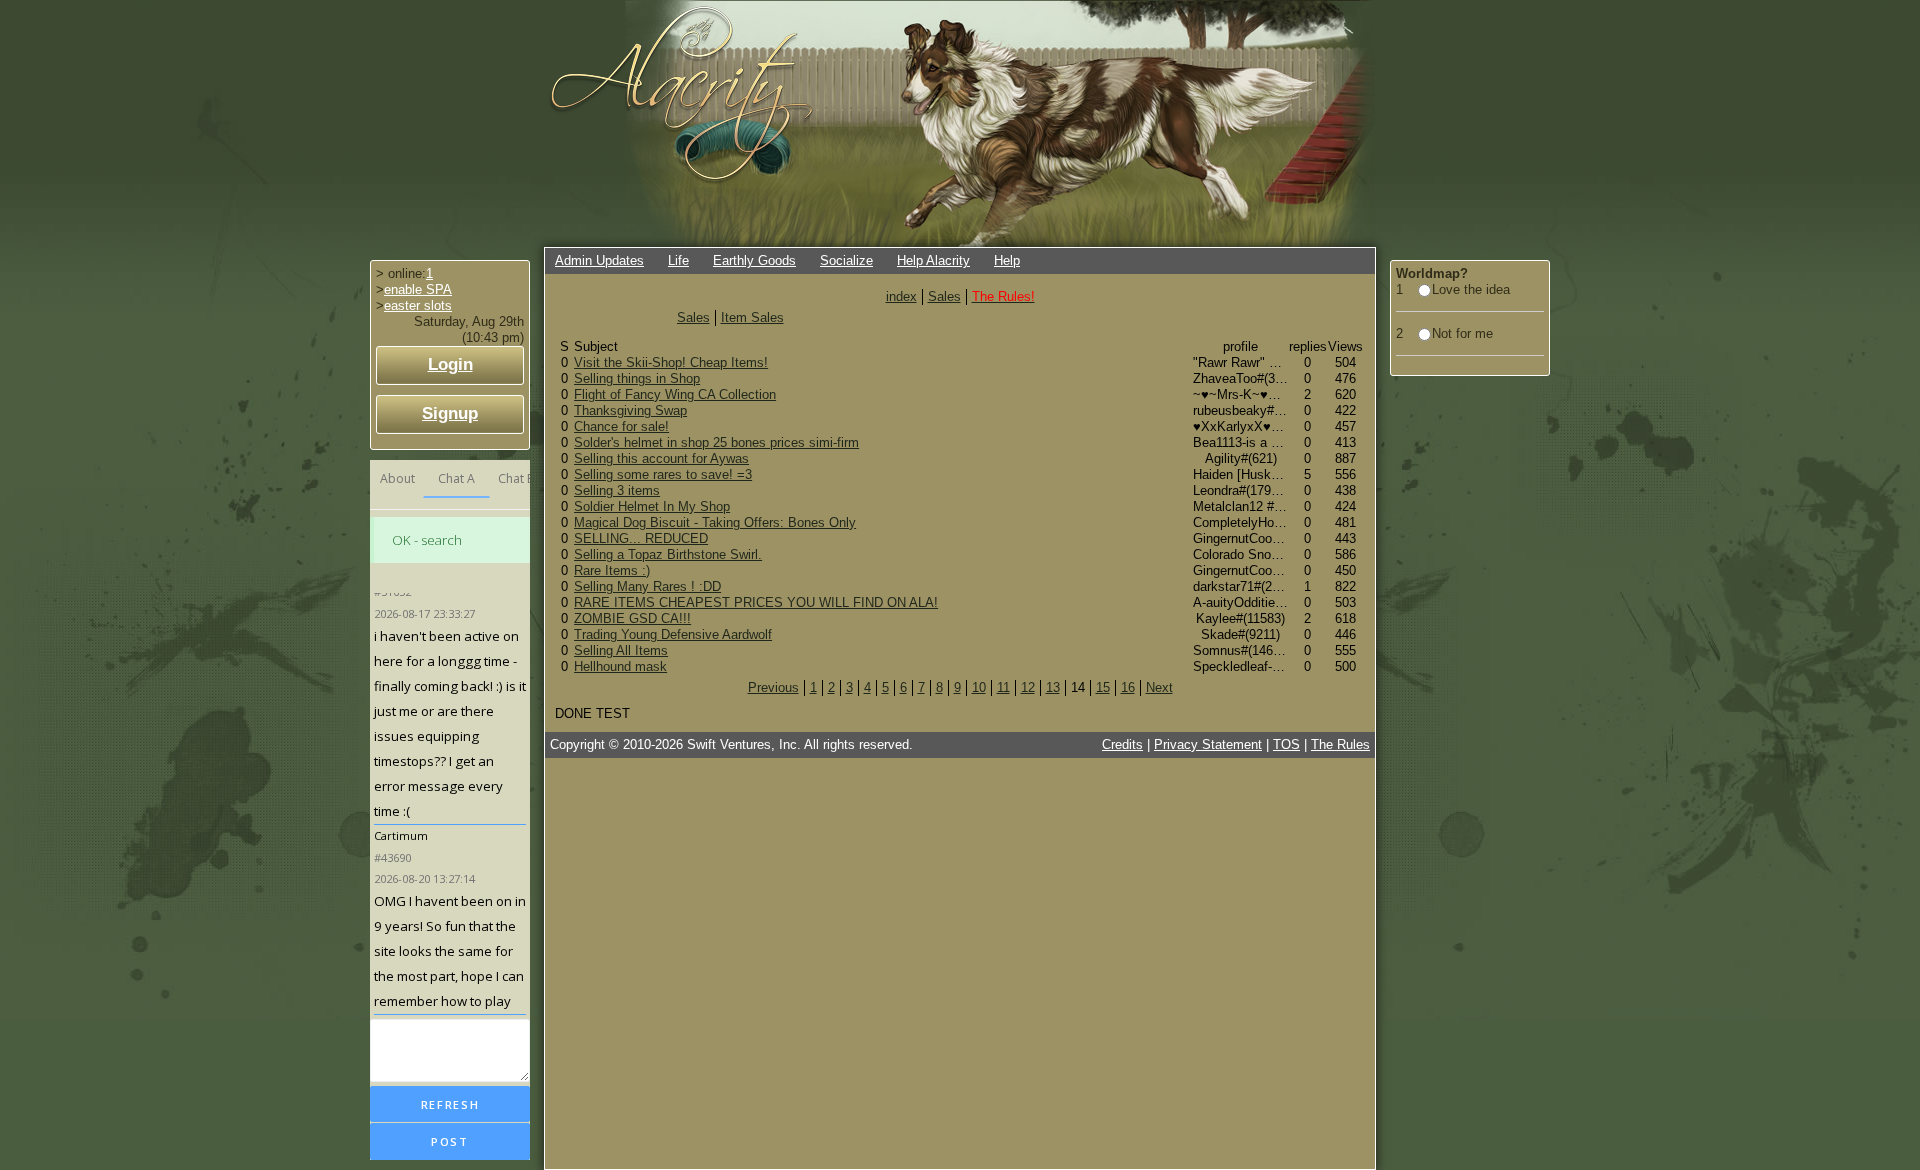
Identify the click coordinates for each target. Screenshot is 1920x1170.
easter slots (418, 305)
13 (1053, 687)
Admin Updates (599, 260)
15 (1103, 687)
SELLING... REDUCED (641, 538)
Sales (944, 296)
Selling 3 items (617, 490)
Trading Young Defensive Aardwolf (673, 634)
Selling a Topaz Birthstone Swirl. (668, 554)
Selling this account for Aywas (661, 458)
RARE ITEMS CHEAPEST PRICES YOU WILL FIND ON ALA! (756, 602)
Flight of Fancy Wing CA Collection (675, 394)
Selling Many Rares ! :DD (647, 586)
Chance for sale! (621, 426)
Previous (773, 687)
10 (979, 687)
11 (1003, 687)
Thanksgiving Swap (630, 410)
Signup (450, 413)
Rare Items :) (612, 570)
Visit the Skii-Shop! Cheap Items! (671, 362)
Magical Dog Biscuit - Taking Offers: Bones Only (715, 522)
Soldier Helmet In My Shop (652, 506)
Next (1159, 687)
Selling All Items (621, 650)
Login (450, 364)
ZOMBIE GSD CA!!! (632, 618)
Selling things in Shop (637, 378)
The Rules (1340, 744)
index (901, 296)
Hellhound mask (620, 666)
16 (1128, 687)
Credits (1122, 744)
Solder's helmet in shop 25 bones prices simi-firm (716, 442)
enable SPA (418, 289)
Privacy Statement (1208, 744)
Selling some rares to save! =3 (663, 474)
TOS (1286, 744)
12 (1028, 687)
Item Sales (752, 317)
